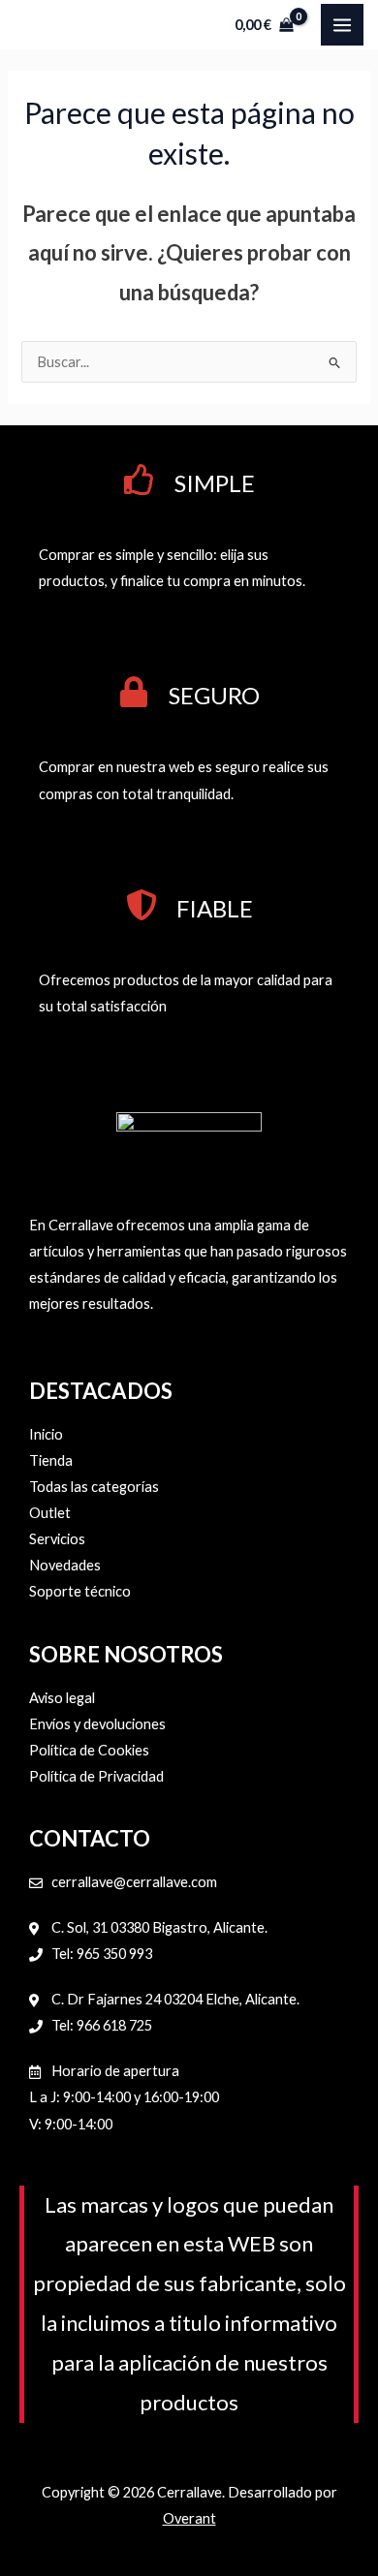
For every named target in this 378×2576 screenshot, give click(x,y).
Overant (189, 2518)
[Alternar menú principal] (342, 25)
